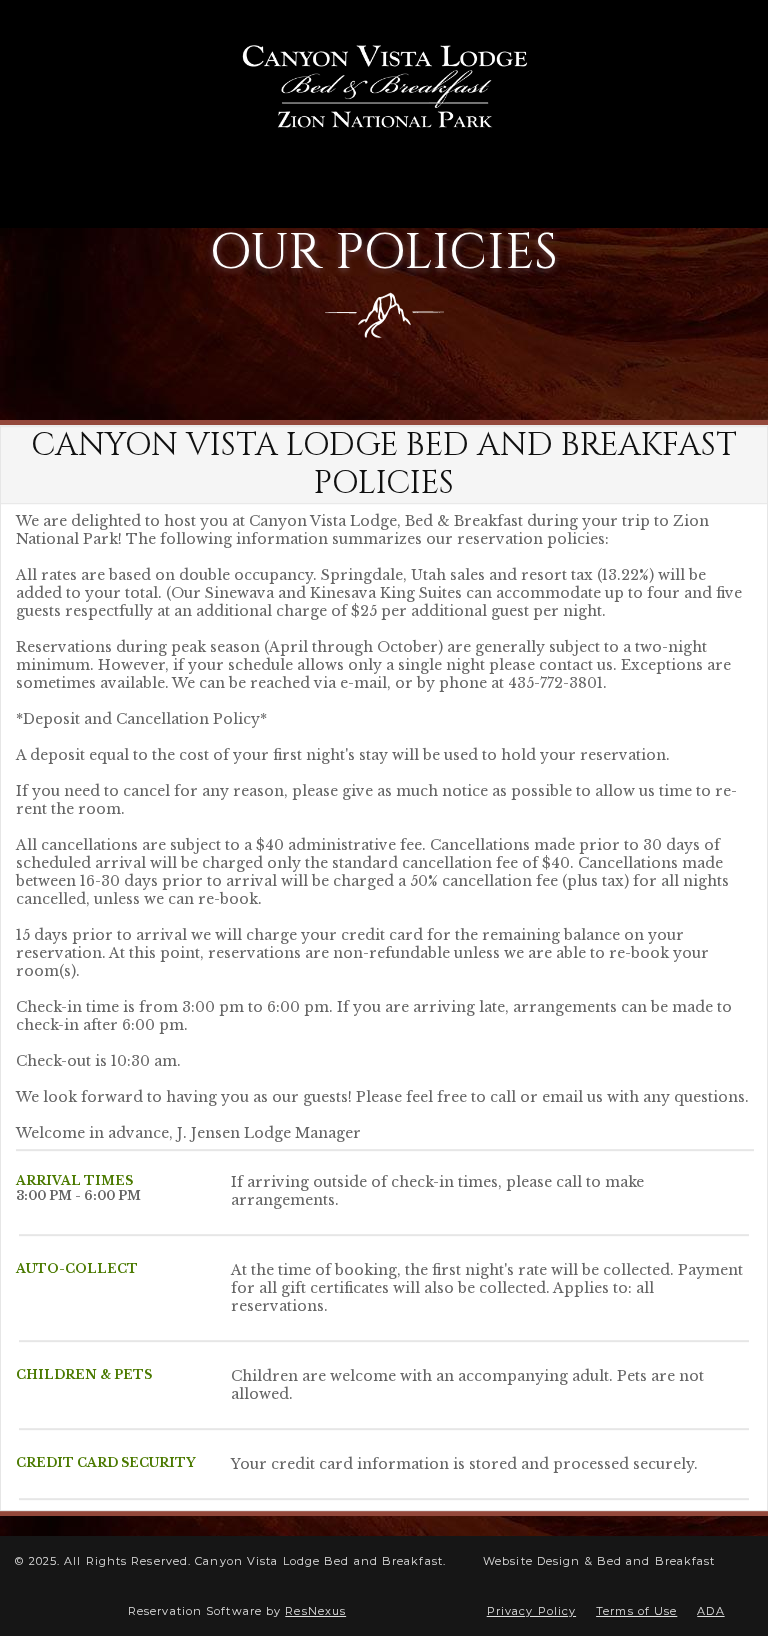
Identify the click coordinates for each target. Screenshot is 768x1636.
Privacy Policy (531, 1611)
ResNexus (315, 1611)
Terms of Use (636, 1611)
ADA (710, 1611)
